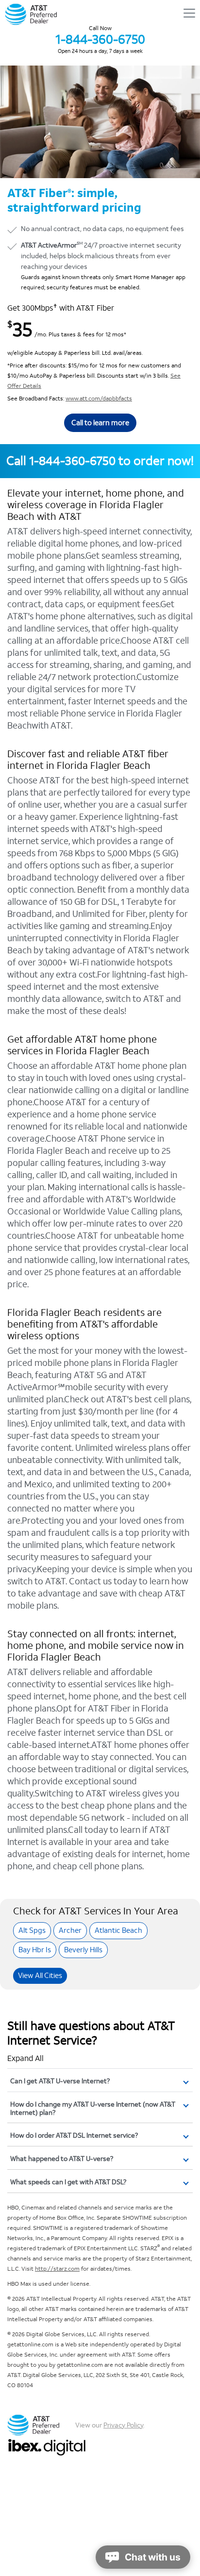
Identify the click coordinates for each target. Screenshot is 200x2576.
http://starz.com (57, 2269)
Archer (70, 1930)
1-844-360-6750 (100, 39)
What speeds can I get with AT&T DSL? (68, 2182)
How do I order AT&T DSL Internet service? (74, 2136)
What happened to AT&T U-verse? (62, 2159)
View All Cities (40, 1975)
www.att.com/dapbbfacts (99, 399)
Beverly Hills (83, 1950)
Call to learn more (100, 423)
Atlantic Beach (118, 1930)
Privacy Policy (123, 2425)
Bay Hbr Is (35, 1950)
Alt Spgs (32, 1930)
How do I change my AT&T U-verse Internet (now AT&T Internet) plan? (93, 2109)
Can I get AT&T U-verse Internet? (60, 2081)
